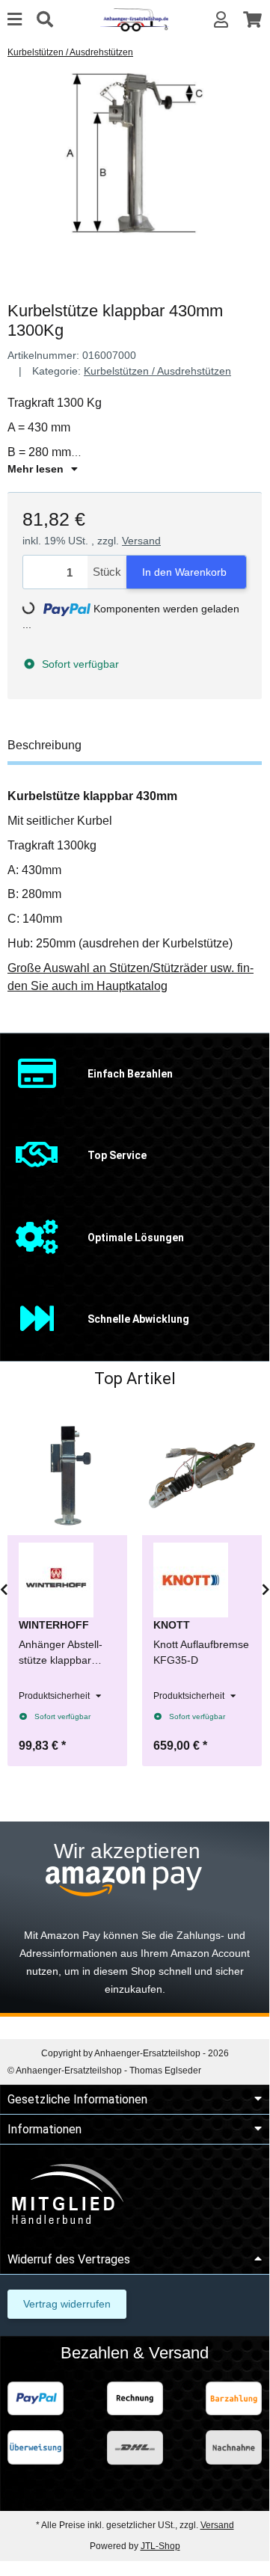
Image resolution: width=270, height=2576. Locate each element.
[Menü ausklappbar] (15, 20)
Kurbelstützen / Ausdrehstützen (157, 371)
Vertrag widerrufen (67, 2304)
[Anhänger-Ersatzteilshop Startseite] (134, 19)
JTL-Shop (160, 2546)
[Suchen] (45, 20)
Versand (141, 541)
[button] (221, 20)
